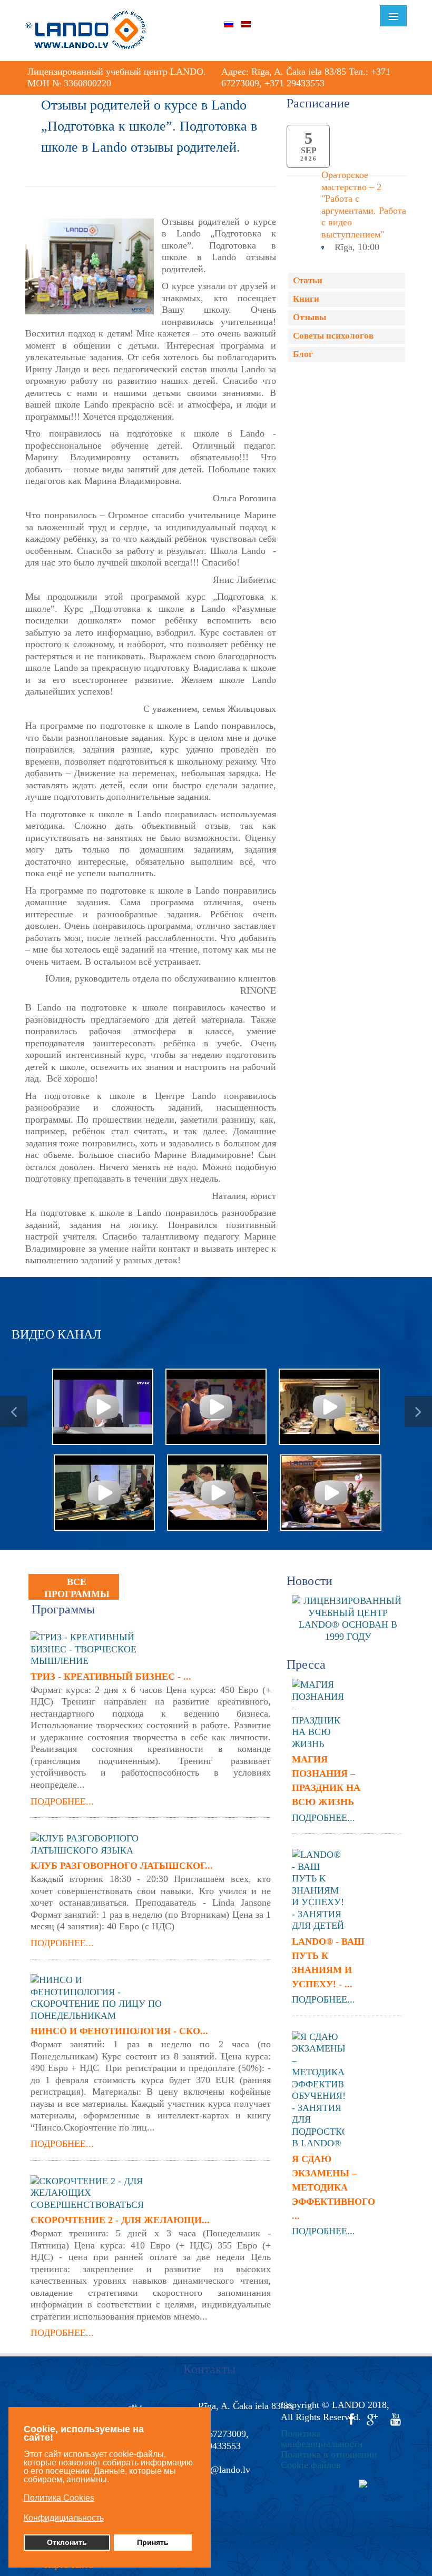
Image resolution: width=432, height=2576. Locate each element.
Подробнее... (62, 1801)
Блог (303, 354)
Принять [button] (153, 2542)
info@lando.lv (223, 2470)
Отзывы (310, 317)
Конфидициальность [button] (64, 2518)
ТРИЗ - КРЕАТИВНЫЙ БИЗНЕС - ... (111, 1677)
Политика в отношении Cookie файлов (329, 2460)
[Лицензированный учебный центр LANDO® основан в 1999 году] (352, 1618)
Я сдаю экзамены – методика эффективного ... (331, 2187)
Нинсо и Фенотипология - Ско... (119, 2031)
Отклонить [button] (67, 2542)
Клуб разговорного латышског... (122, 1866)
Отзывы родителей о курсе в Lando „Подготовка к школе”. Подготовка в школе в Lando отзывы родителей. (149, 126)
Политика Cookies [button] (59, 2498)
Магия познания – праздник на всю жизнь (326, 1781)
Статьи (308, 280)
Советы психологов (333, 336)
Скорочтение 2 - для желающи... (120, 2220)
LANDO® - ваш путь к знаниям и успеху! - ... (328, 1963)
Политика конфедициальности (322, 2439)
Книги (306, 299)
